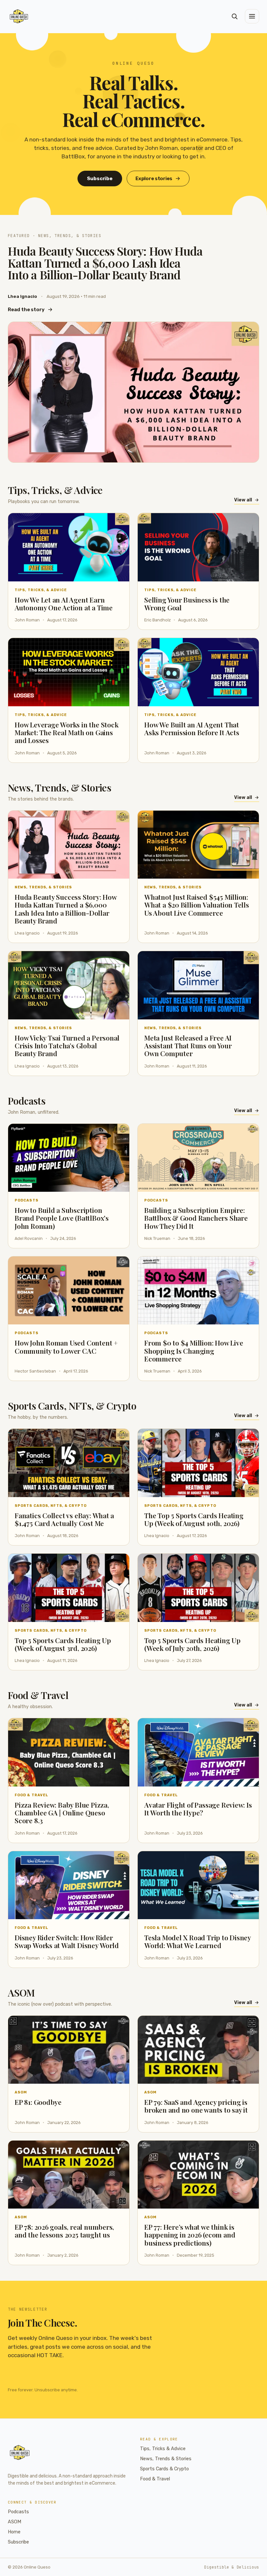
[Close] (173, 1239)
